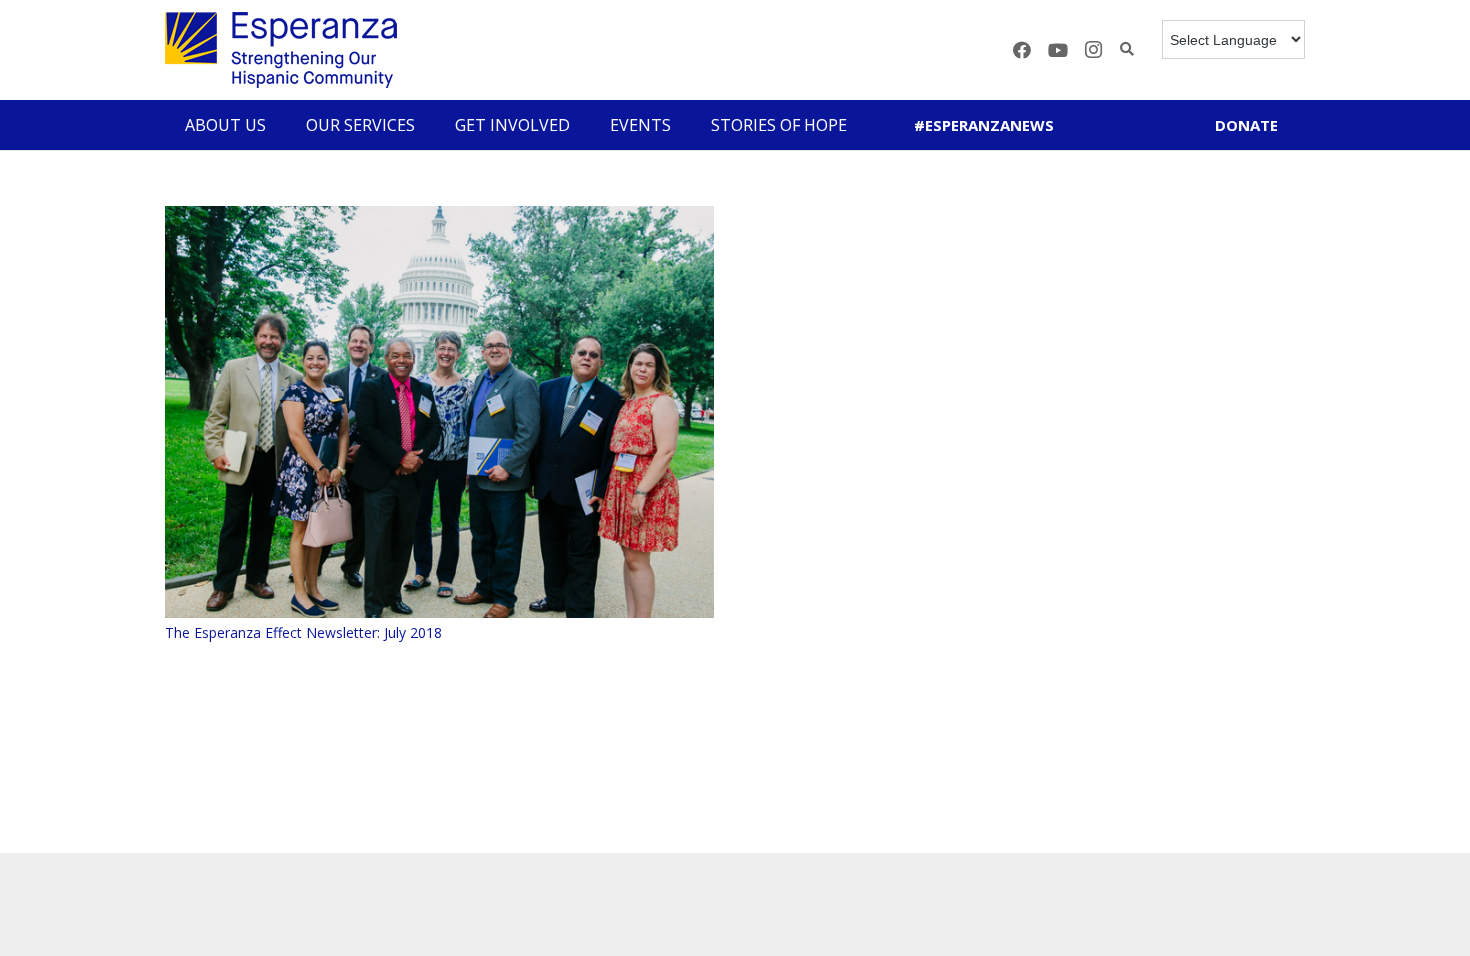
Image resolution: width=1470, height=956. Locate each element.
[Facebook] (1022, 50)
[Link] (281, 50)
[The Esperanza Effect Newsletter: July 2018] (439, 412)
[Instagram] (1094, 50)
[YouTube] (1058, 50)
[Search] (1127, 49)
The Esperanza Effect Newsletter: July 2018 (303, 632)
